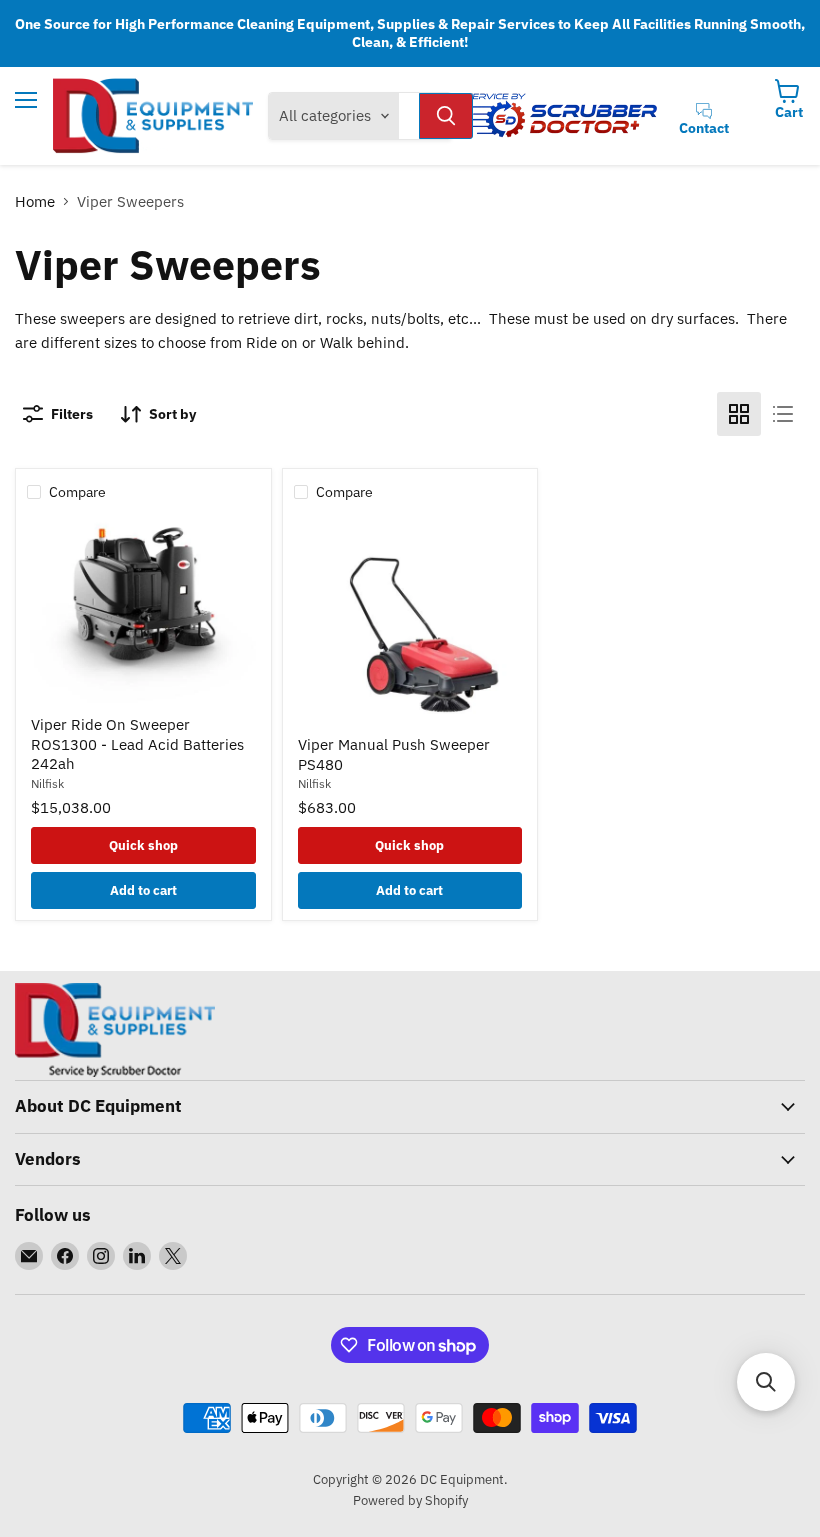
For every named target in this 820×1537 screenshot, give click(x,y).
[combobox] (409, 116)
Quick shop (143, 845)
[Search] (446, 116)
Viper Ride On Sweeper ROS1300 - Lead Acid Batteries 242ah (137, 744)
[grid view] (739, 414)
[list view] (783, 414)
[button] (766, 1382)
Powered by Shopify (410, 1500)
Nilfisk (47, 783)
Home (35, 201)
